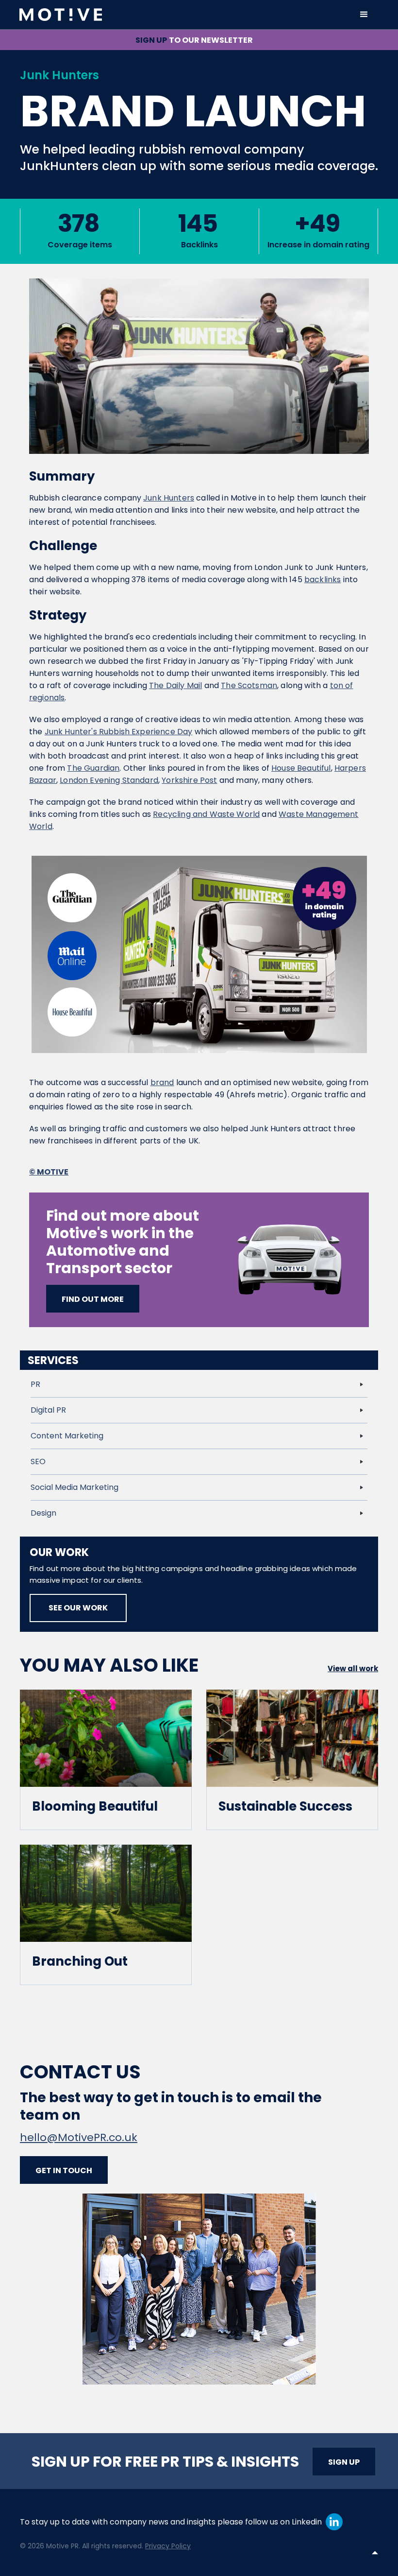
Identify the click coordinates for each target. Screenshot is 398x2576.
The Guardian (93, 768)
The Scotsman (249, 685)
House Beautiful (301, 768)
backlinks (323, 579)
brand (162, 1082)
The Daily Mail (175, 685)
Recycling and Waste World (206, 814)
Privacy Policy (168, 2546)
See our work (78, 1608)
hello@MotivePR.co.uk (79, 2137)
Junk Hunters (169, 498)
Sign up (344, 2462)
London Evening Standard (109, 780)
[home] (184, 15)
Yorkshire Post (189, 780)
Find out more (93, 1299)
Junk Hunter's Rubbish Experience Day (119, 732)
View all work (353, 1668)
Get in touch (64, 2170)
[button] (364, 15)
